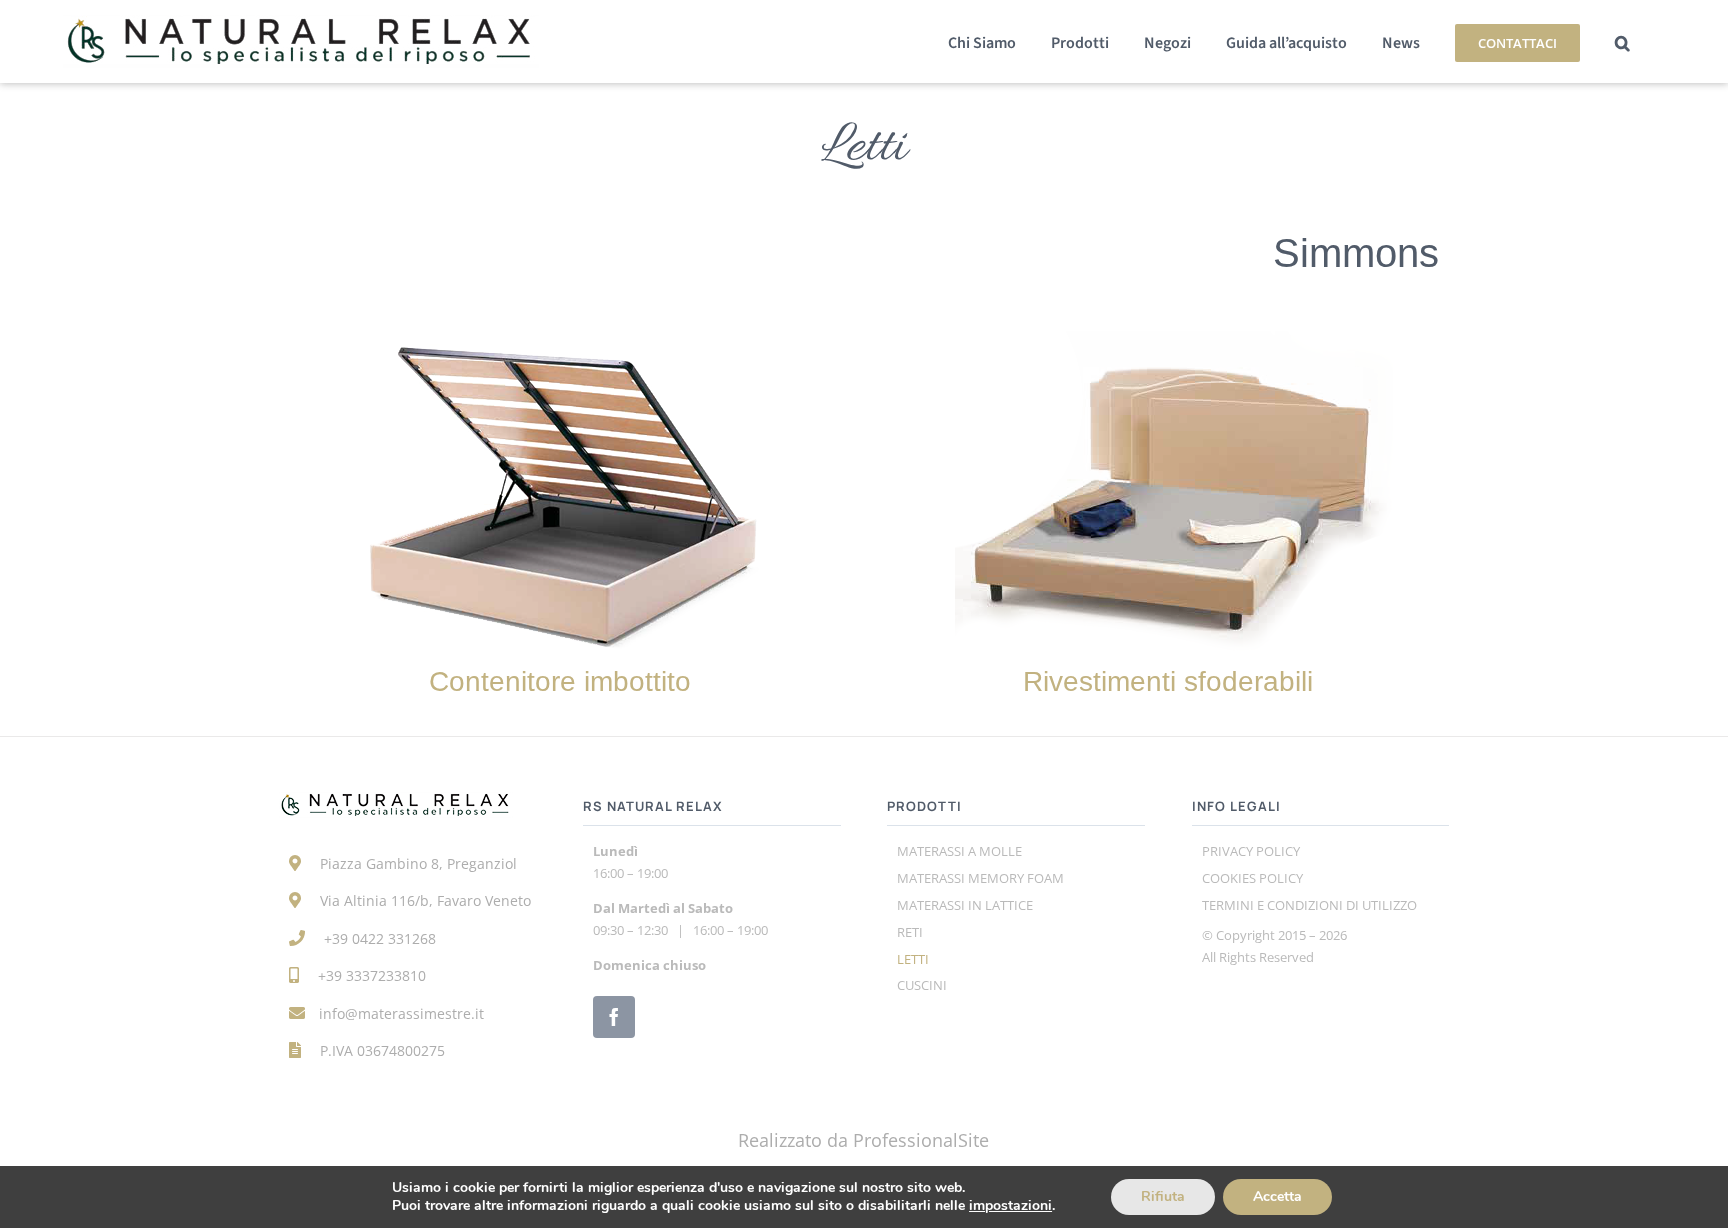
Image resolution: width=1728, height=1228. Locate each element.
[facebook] (614, 1017)
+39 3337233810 (372, 975)
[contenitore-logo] (560, 340)
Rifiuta (1163, 1196)
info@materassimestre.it (401, 1013)
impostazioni (1010, 1206)
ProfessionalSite (921, 1140)
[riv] (1168, 340)
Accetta (1277, 1196)
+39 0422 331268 (380, 938)
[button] (1622, 41)
